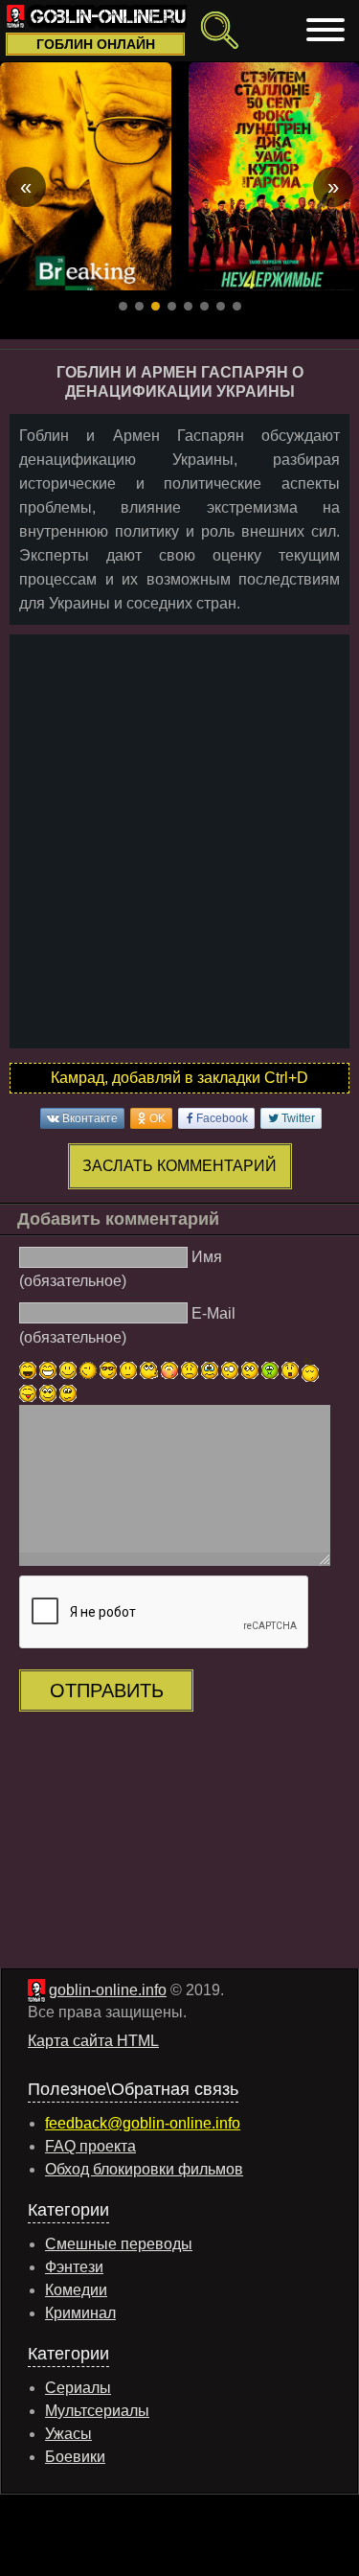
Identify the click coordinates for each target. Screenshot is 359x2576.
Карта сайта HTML (93, 2041)
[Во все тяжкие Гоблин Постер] (86, 176)
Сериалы (78, 2388)
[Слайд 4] (172, 306)
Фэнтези (74, 2267)
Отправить (107, 1690)
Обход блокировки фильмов (144, 2169)
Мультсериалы (97, 2411)
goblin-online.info (108, 1990)
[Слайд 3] (156, 306)
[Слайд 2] (139, 306)
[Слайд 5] (188, 306)
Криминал (80, 2313)
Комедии (76, 2290)
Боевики (75, 2457)
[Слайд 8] (237, 306)
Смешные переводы (119, 2244)
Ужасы (68, 2434)
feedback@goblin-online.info (143, 2123)
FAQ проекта (90, 2146)
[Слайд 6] (204, 306)
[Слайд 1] (123, 306)
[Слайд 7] (221, 306)
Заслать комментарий (179, 1166)
